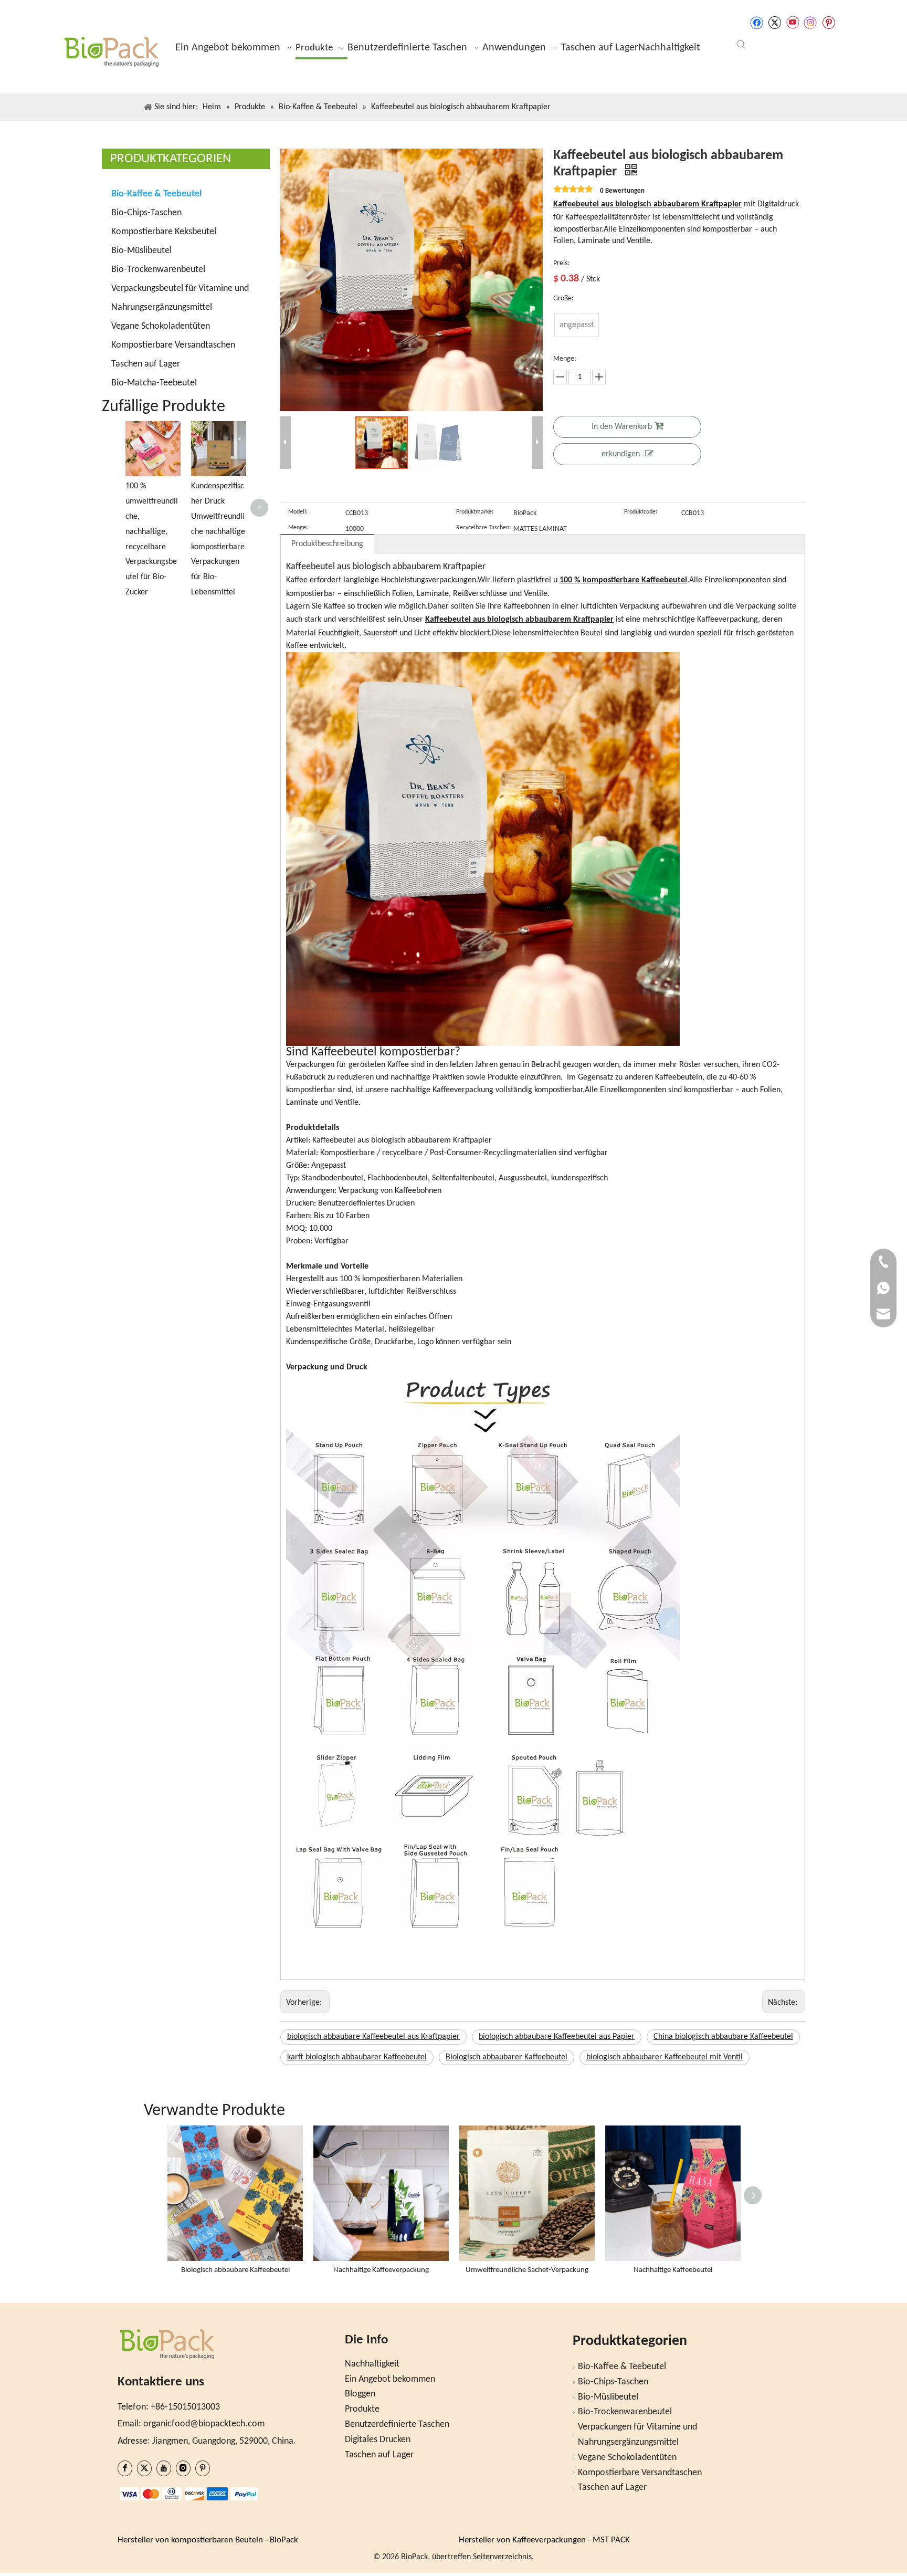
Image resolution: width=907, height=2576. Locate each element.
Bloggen (360, 2394)
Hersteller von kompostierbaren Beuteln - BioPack (208, 2540)
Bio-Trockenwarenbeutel (158, 270)
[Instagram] (810, 23)
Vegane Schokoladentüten (161, 326)
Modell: (298, 512)
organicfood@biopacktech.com (204, 2424)
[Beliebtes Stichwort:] (741, 45)
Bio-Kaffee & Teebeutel (156, 194)
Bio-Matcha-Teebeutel (154, 383)
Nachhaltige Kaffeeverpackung (381, 2270)
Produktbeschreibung (327, 544)
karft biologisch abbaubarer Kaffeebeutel (357, 2057)
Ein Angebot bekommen (390, 2379)
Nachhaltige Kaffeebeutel (673, 2270)
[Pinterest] (829, 23)
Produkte (362, 2409)
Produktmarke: (475, 512)
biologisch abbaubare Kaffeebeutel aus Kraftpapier (373, 2037)
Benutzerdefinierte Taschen (397, 2425)
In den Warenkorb (622, 427)
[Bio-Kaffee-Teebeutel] (483, 659)
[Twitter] (774, 23)
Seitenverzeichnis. (503, 2557)
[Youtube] (792, 23)
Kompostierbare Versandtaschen (173, 345)
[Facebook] (757, 23)
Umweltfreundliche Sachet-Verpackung (527, 2270)
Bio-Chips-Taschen (146, 213)
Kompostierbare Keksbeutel (164, 232)
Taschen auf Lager (146, 364)
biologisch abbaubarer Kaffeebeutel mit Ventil (665, 2057)
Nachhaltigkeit (372, 2364)
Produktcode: (641, 512)
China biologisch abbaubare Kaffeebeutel (723, 2037)
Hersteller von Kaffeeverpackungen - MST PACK (544, 2540)
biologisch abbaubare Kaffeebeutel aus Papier (557, 2037)
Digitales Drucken (378, 2440)
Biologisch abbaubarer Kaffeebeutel (507, 2057)
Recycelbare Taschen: (483, 528)
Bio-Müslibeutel (141, 251)
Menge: (298, 528)
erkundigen (621, 454)
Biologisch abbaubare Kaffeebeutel (235, 2270)
